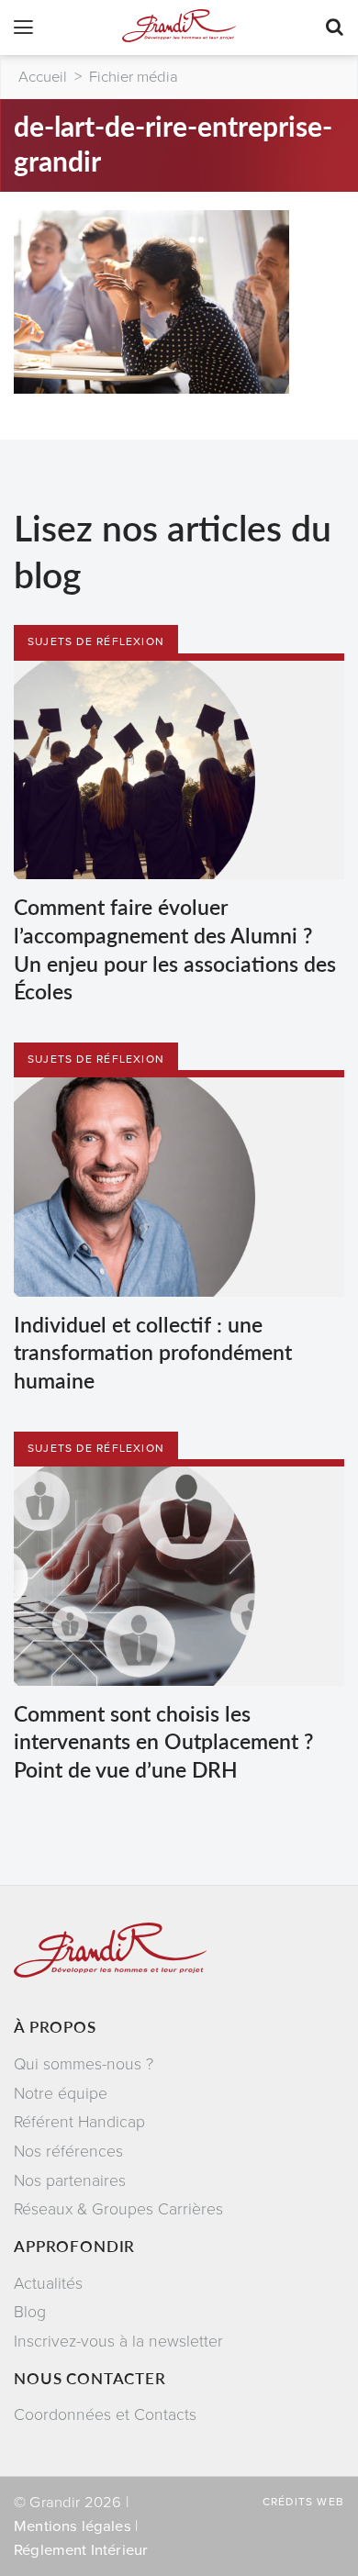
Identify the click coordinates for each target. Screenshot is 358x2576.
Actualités (48, 2284)
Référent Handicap (79, 2122)
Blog (30, 2312)
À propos (55, 2026)
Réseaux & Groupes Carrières (118, 2209)
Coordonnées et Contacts (105, 2415)
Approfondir (74, 2246)
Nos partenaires (70, 2181)
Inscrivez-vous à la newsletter (118, 2342)
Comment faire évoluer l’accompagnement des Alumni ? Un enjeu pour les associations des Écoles (175, 948)
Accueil (43, 77)
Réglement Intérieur (81, 2550)
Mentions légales (73, 2526)
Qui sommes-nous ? (84, 2064)
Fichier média (134, 77)
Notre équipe (61, 2094)
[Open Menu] (23, 29)
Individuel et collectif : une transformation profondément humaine (153, 1352)
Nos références (68, 2152)
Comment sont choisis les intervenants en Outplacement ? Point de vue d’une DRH (163, 1741)
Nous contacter (90, 2378)
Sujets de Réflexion (96, 641)
